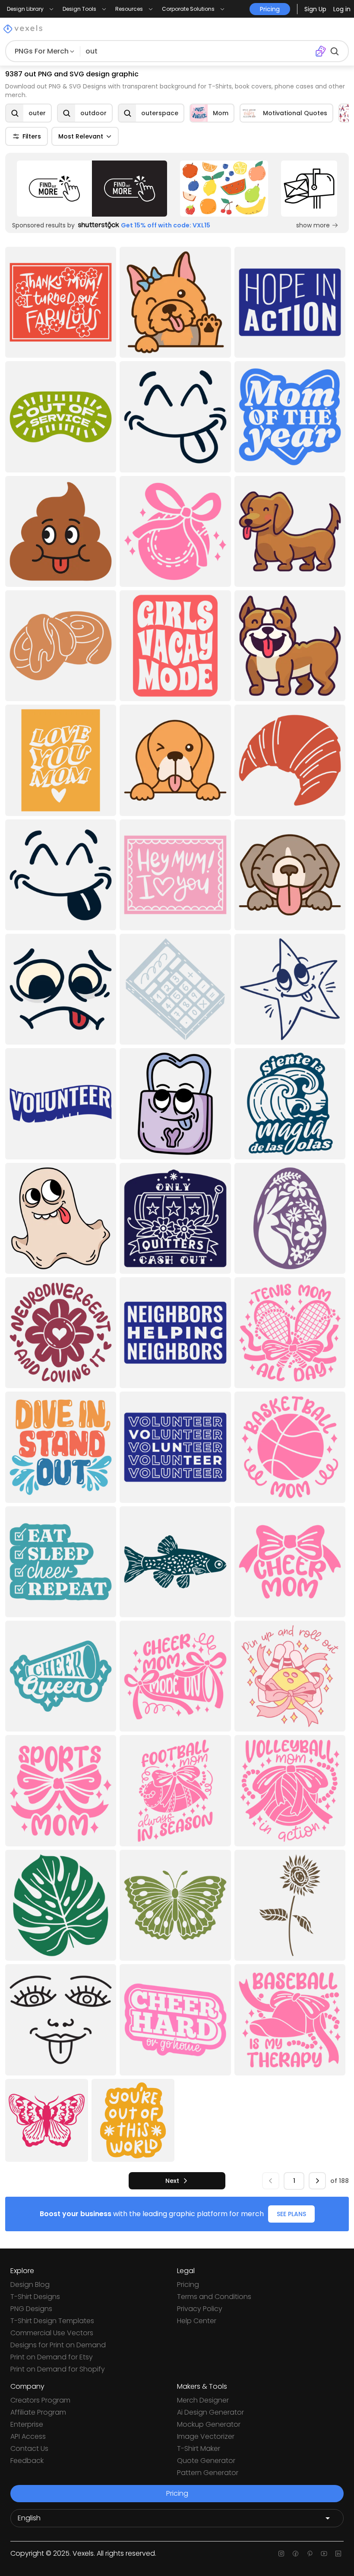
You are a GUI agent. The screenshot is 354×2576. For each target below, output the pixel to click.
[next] (317, 2181)
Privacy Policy (200, 2309)
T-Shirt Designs (35, 2297)
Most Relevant (81, 136)
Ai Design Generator (210, 2412)
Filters (32, 136)
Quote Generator (206, 2461)
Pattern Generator (208, 2473)
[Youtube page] (324, 2554)
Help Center (197, 2321)
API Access (28, 2436)
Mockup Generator (209, 2424)
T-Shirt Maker (199, 2448)
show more (313, 225)
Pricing (188, 2285)
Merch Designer (203, 2400)
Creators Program (40, 2400)
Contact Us (29, 2448)
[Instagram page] (281, 2554)
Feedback (27, 2461)
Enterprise (27, 2424)
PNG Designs (31, 2309)
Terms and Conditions (214, 2297)
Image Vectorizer (206, 2436)
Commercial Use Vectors (52, 2333)
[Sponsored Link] (92, 189)
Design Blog (30, 2285)
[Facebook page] (296, 2554)
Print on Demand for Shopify (58, 2369)
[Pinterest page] (310, 2554)
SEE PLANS (291, 2214)
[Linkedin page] (338, 2554)
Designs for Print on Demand (58, 2345)
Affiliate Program (38, 2412)
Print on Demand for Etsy (52, 2357)
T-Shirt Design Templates (52, 2321)
